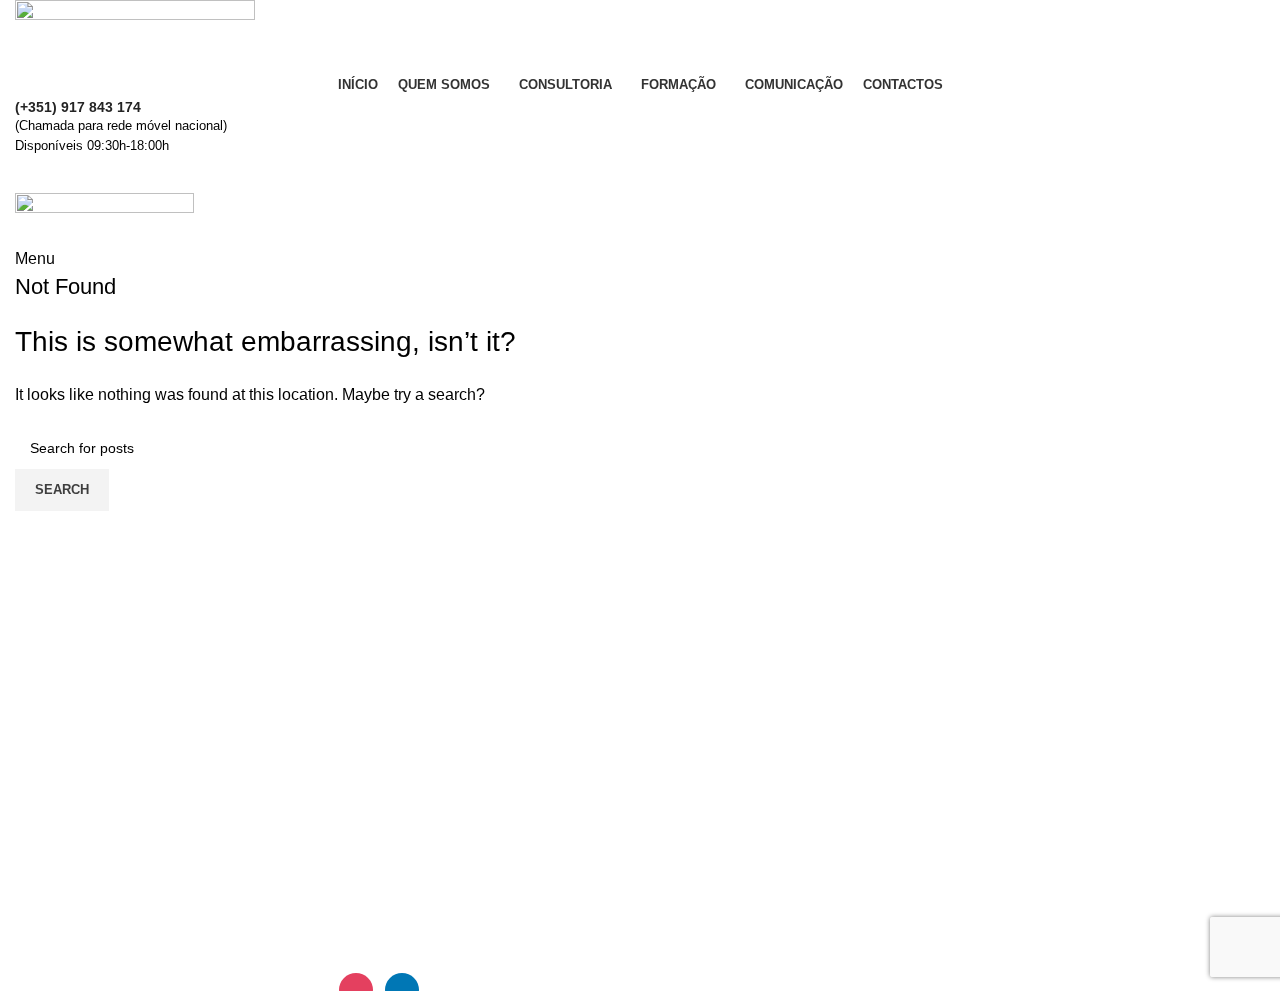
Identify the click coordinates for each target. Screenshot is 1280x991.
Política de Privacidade (1057, 854)
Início (674, 780)
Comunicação (704, 929)
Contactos (1011, 780)
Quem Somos (703, 817)
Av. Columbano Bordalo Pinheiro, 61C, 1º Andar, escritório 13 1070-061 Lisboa (463, 817)
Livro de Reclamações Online (1080, 892)
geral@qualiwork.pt (107, 881)
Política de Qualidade (1051, 817)
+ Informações (640, 175)
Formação (691, 892)
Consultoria (696, 854)
